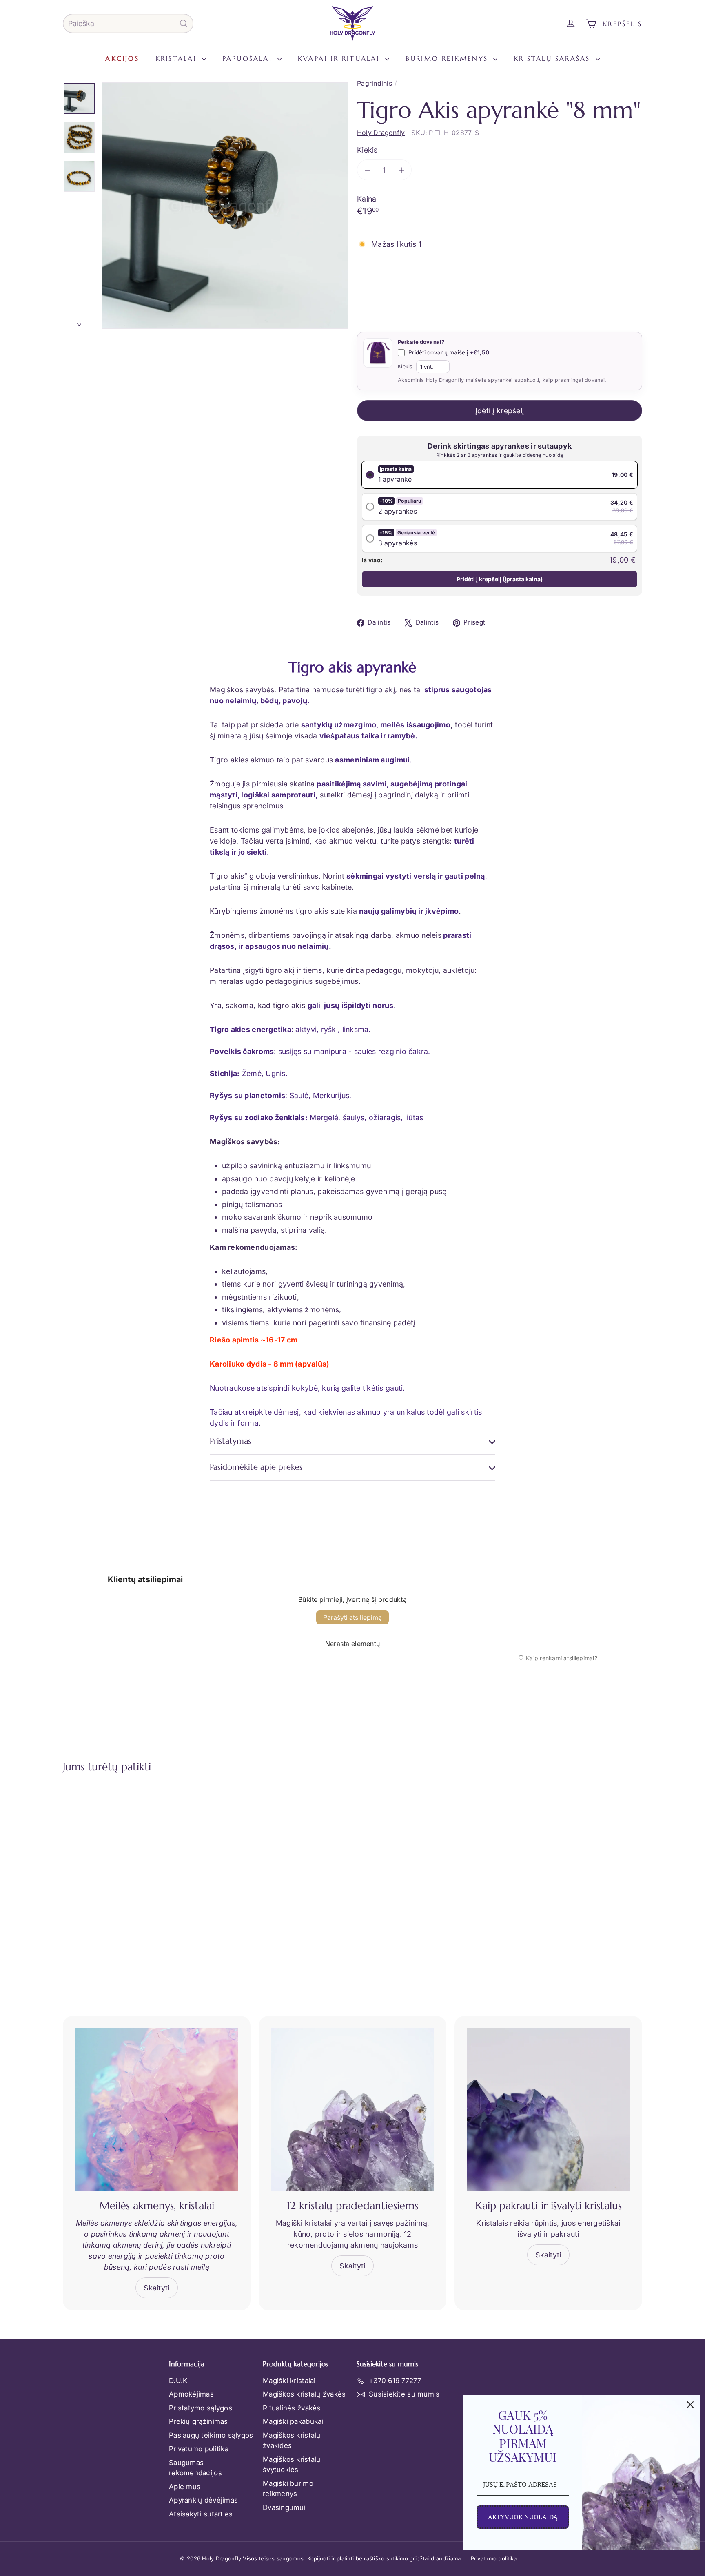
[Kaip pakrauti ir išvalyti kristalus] (548, 2110)
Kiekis (367, 150)
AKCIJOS (122, 58)
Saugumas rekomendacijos (195, 2468)
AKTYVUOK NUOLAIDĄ (523, 2517)
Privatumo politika (199, 2449)
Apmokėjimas (191, 2394)
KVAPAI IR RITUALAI (340, 58)
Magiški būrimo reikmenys (288, 2489)
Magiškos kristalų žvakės (304, 2394)
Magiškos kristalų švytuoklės (292, 2465)
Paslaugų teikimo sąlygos (211, 2435)
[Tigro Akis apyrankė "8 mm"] (108, 1864)
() (500, 579)
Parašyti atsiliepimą (352, 1617)
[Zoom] (225, 206)
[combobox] (128, 23)
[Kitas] (79, 322)
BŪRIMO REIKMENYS (448, 58)
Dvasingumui (284, 2507)
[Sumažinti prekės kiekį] (367, 170)
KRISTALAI (178, 58)
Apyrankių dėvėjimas (203, 2500)
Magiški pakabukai (293, 2421)
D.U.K (178, 2381)
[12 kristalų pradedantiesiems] (352, 2110)
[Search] (184, 23)
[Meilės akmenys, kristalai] (157, 2110)
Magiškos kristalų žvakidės (292, 2441)
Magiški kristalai (289, 2381)
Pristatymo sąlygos (201, 2408)
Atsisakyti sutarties (201, 2514)
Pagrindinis (375, 83)
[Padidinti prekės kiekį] (401, 170)
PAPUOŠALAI (249, 58)
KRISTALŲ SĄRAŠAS (553, 58)
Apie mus (185, 2487)
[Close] (690, 2405)
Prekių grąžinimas (198, 2421)
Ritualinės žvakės (292, 2408)
